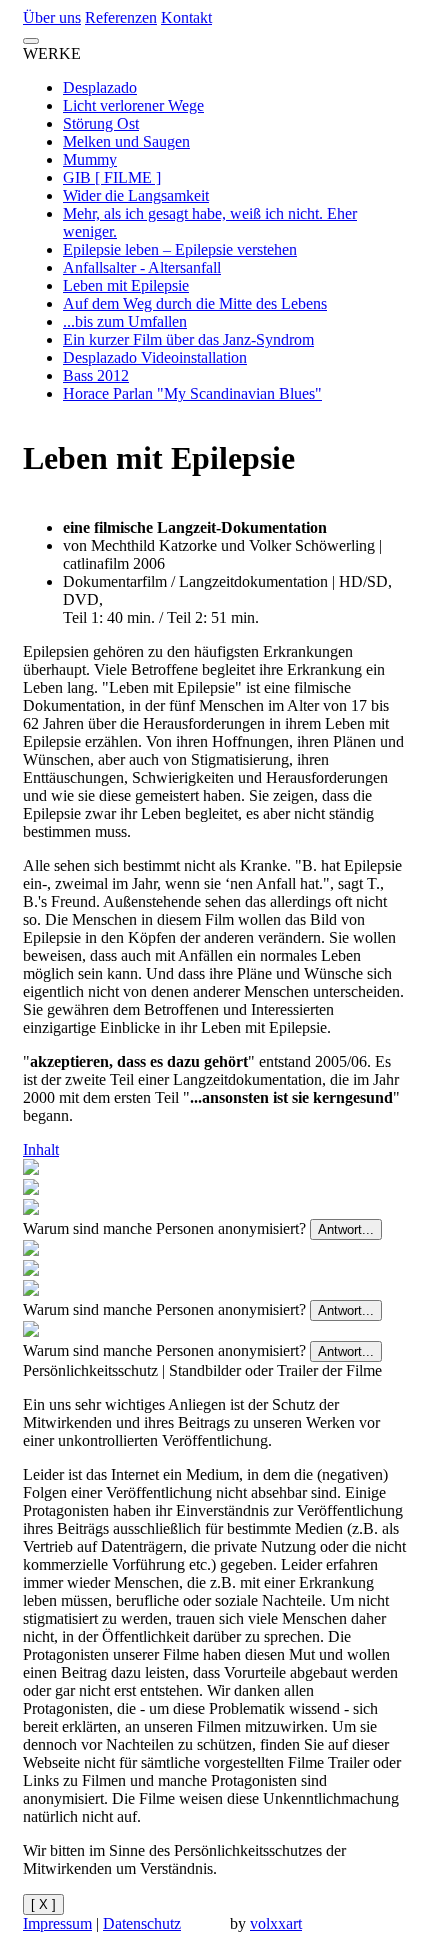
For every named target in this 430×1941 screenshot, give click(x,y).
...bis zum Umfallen (125, 321)
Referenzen (121, 17)
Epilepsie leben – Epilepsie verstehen (180, 249)
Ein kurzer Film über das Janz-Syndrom (188, 339)
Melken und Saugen (126, 141)
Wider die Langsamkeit (136, 195)
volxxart (276, 1923)
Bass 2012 (96, 375)
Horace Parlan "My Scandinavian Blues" (192, 393)
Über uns (52, 17)
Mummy (90, 159)
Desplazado (100, 87)
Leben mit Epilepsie (126, 285)
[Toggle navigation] (31, 41)
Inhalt (41, 1149)
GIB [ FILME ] (112, 177)
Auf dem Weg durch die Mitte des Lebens (195, 303)
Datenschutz (142, 1923)
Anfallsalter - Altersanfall (142, 267)
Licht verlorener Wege (133, 105)
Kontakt (186, 17)
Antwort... (346, 1229)
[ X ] (43, 1904)
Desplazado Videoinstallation (155, 357)
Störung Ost (101, 123)
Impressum (57, 1923)
